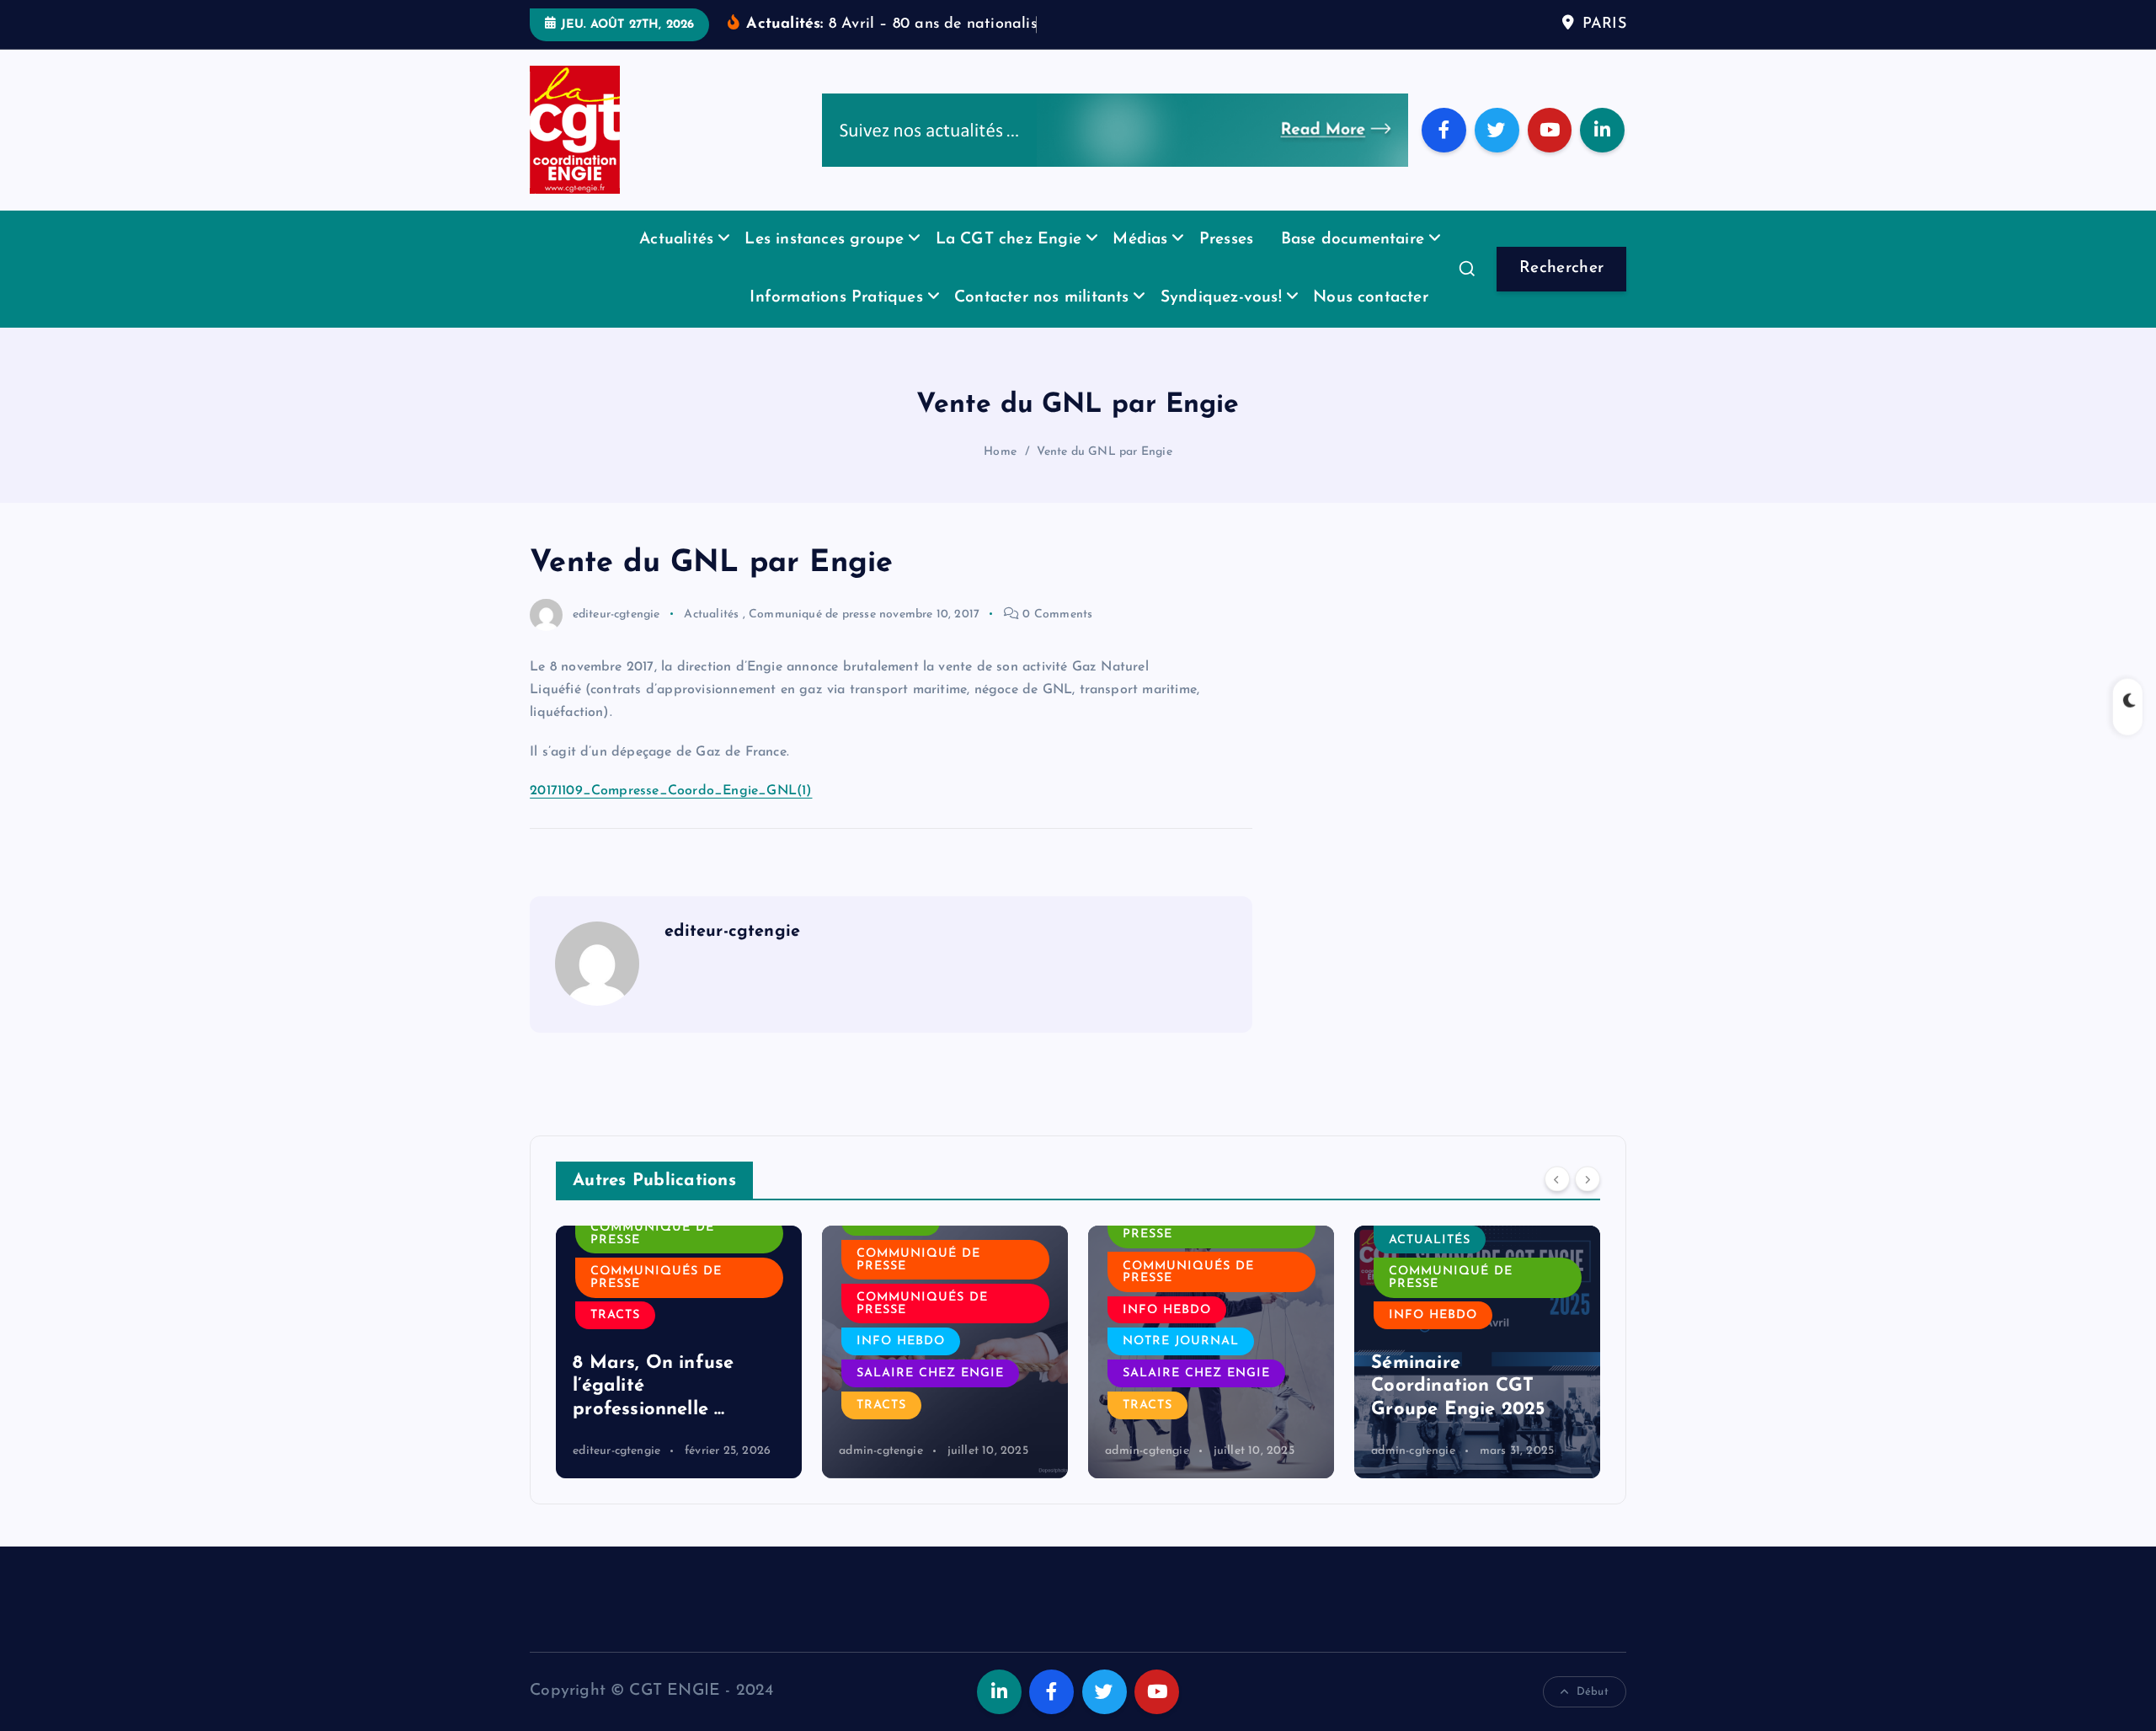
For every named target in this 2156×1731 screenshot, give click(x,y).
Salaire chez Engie (930, 1373)
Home (1000, 452)
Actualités (676, 240)
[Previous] (1557, 1179)
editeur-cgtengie (616, 614)
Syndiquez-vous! (1221, 298)
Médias (1140, 240)
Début (1593, 1692)
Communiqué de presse (812, 614)
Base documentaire (1353, 240)
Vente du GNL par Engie (1104, 452)
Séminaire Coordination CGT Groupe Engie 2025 (1458, 1386)
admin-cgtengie (881, 1451)
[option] (679, 1352)
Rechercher (1562, 268)
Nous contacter (1371, 298)
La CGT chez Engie (1009, 240)
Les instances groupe (824, 240)
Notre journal (1181, 1341)
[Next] (1588, 1179)
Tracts (615, 1315)
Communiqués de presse (656, 1277)
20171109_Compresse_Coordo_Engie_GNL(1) (671, 791)
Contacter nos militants (1041, 298)
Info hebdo (901, 1341)
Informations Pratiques (836, 298)
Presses (1226, 240)
